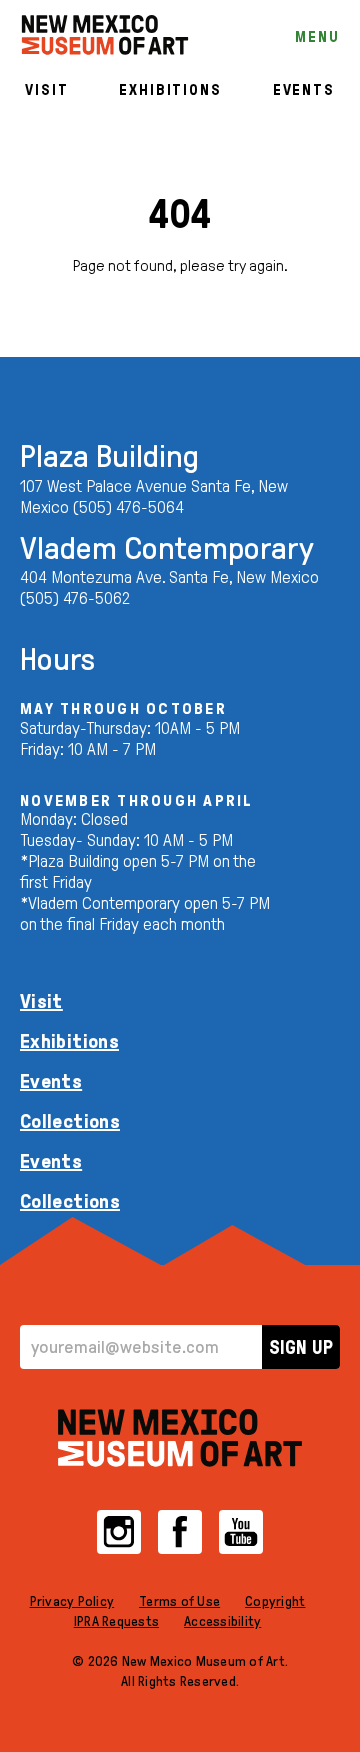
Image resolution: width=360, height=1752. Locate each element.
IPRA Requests (116, 1621)
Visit (46, 90)
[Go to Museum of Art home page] (180, 1438)
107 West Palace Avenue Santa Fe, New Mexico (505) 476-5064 (154, 497)
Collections (70, 1121)
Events (304, 90)
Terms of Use (179, 1601)
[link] (105, 35)
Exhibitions (170, 90)
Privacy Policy (72, 1601)
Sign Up (301, 1347)
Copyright (275, 1601)
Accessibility (222, 1621)
